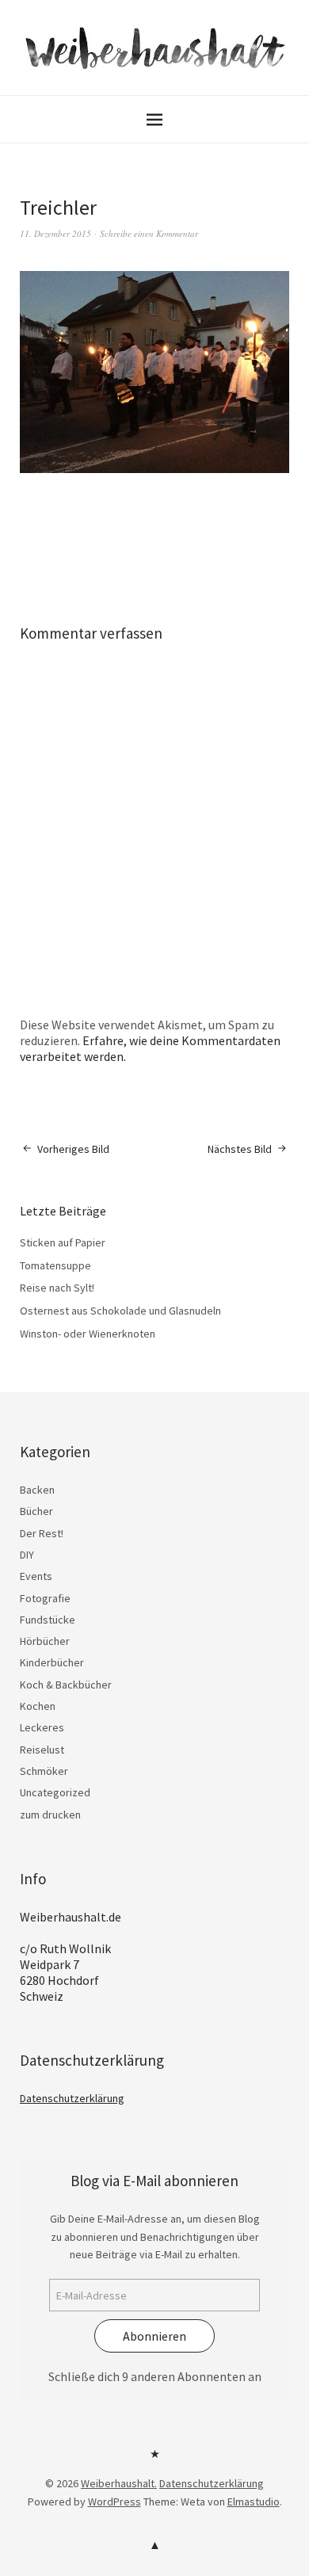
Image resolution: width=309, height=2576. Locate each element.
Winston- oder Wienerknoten (88, 1334)
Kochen (38, 1706)
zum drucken (50, 1815)
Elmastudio (254, 2502)
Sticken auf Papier (63, 1242)
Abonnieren (154, 2336)
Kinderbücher (52, 1662)
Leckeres (42, 1727)
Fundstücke (48, 1620)
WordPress (114, 2502)
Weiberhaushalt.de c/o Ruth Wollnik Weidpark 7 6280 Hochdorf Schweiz (71, 1956)
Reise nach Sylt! (57, 1288)
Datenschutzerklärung (72, 2098)
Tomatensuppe (55, 1265)
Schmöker (44, 1771)
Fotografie (45, 1598)
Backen (37, 1490)
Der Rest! (42, 1533)
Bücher (36, 1511)
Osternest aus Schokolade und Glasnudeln (120, 1311)
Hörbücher (45, 1641)
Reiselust (42, 1750)
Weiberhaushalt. (119, 2483)
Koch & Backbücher (66, 1685)
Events (36, 1576)
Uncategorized (55, 1792)
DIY (27, 1555)
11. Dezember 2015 (55, 233)
